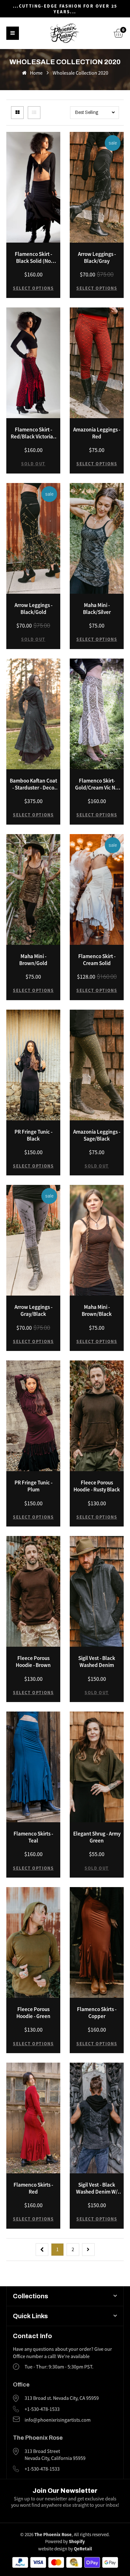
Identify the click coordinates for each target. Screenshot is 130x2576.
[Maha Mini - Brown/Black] (97, 1240)
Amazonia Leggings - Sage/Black (97, 1135)
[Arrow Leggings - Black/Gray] (97, 187)
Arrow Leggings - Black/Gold (33, 609)
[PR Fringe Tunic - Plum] (33, 1416)
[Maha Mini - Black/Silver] (97, 538)
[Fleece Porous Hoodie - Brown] (33, 1591)
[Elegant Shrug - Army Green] (97, 1767)
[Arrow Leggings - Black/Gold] (33, 538)
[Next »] (88, 2250)
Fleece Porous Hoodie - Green (33, 2013)
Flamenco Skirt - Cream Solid (97, 960)
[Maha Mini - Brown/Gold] (33, 889)
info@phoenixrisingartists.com (58, 2420)
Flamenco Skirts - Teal (33, 1837)
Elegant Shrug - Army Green (97, 1837)
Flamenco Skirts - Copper (97, 2013)
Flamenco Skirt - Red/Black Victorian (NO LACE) (33, 433)
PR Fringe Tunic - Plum (33, 1486)
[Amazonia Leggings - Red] (97, 363)
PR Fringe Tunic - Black (33, 1135)
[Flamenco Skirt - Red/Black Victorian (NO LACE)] (33, 363)
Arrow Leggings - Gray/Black (33, 1310)
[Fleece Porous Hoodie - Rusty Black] (97, 1416)
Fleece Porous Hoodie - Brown (33, 1662)
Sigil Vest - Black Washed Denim (97, 1662)
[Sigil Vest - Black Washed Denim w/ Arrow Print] (97, 2118)
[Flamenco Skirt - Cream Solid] (97, 889)
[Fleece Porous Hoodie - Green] (33, 1942)
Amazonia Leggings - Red (97, 433)
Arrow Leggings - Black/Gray (97, 257)
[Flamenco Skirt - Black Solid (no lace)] (33, 187)
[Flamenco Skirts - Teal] (33, 1767)
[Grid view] (17, 113)
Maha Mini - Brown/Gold (33, 960)
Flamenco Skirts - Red (33, 2188)
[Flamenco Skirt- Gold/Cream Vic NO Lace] (97, 714)
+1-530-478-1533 (42, 2409)
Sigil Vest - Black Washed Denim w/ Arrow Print (97, 2188)
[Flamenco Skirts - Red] (33, 2118)
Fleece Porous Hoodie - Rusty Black (97, 1486)
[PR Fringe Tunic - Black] (33, 1065)
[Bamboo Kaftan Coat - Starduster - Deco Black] (33, 714)
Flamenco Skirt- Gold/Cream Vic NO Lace (97, 784)
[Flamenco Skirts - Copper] (97, 1942)
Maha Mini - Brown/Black (97, 1310)
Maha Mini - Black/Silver (97, 609)
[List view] (34, 113)
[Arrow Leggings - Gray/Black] (33, 1240)
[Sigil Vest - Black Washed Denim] (97, 1591)
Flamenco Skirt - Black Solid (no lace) (33, 257)
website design (53, 2549)
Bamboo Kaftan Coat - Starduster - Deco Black (33, 784)
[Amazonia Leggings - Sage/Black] (97, 1065)
